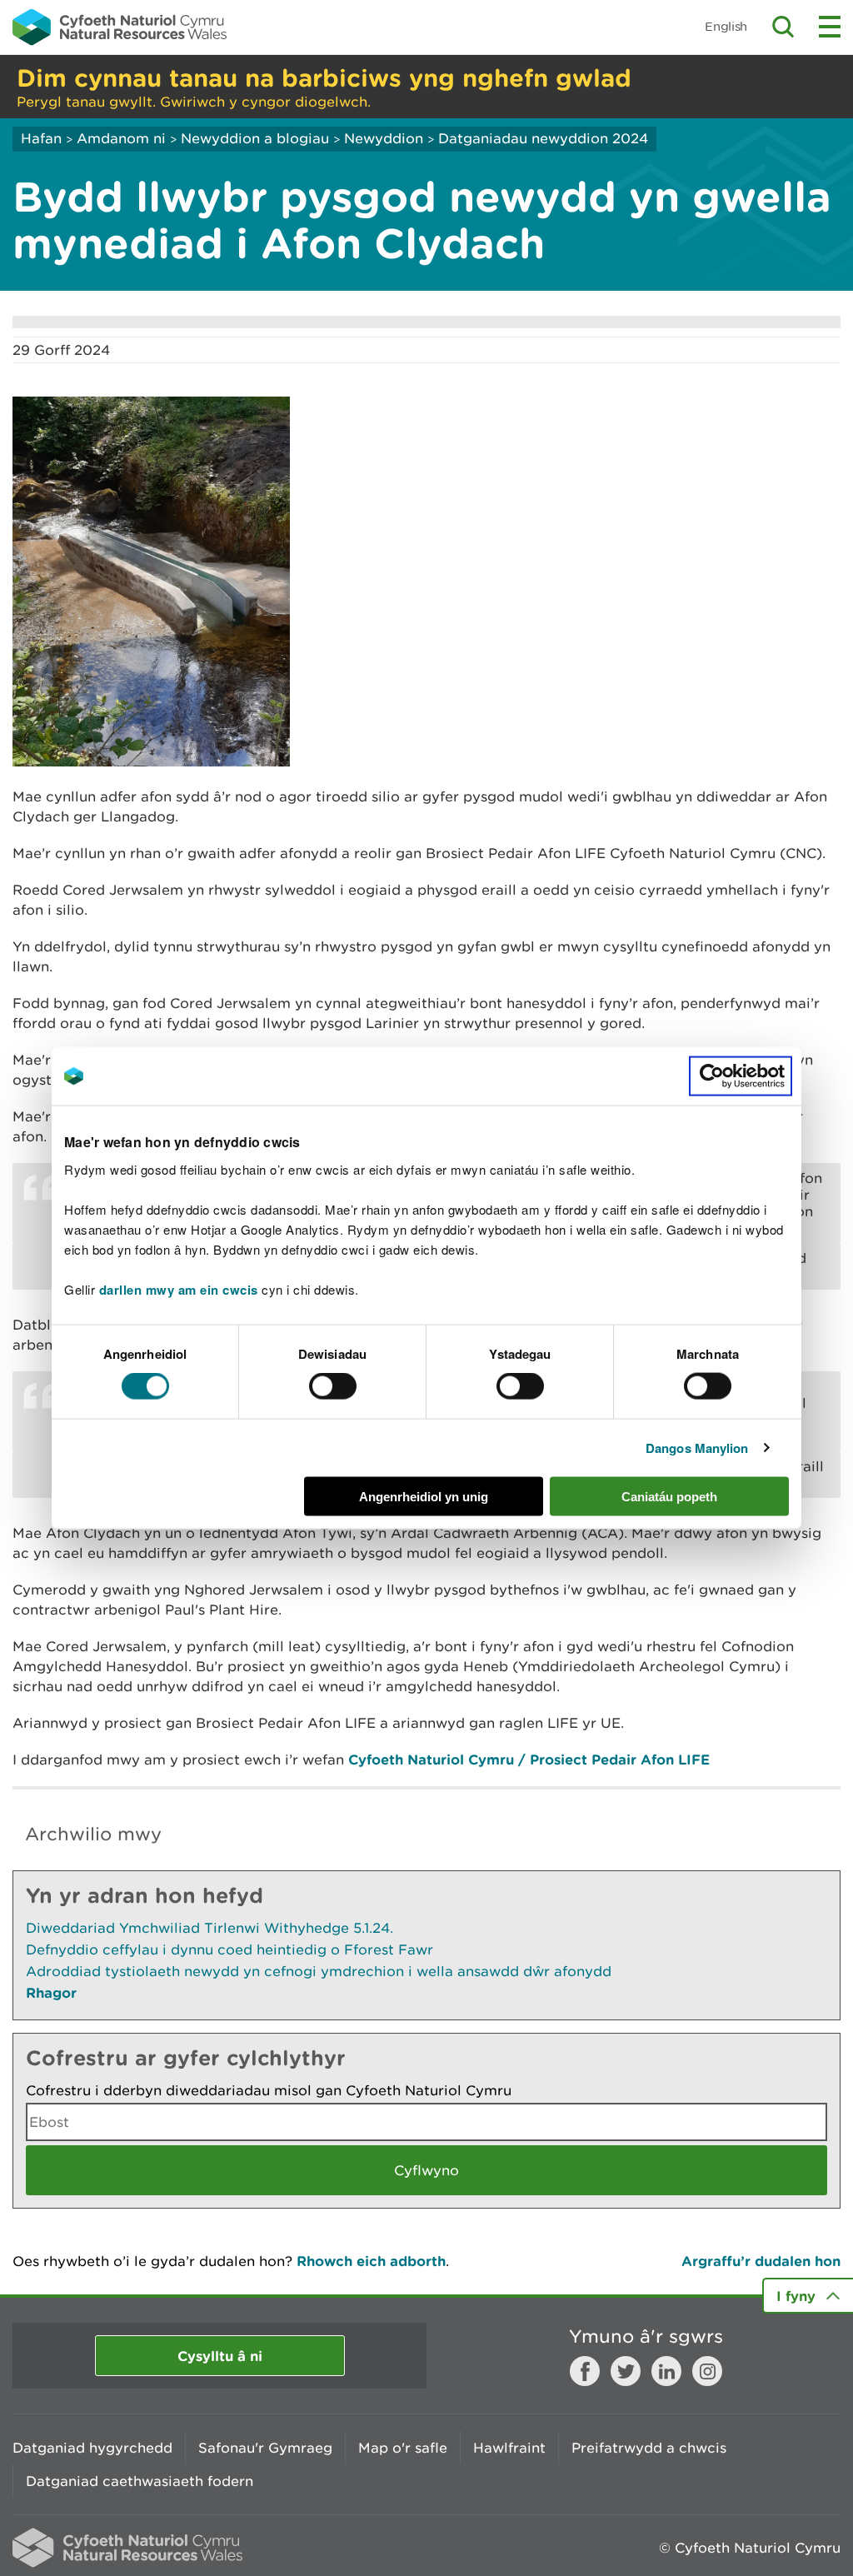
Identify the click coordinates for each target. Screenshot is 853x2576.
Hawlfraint (509, 2448)
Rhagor (51, 1992)
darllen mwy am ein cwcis (179, 1289)
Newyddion (384, 138)
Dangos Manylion (697, 1448)
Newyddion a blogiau (257, 138)
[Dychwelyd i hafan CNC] (120, 27)
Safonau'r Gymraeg (265, 2448)
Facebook (585, 2371)
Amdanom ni (121, 138)
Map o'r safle (403, 2448)
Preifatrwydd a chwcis (649, 2448)
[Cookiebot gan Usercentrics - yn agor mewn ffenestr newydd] (741, 1076)
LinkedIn (666, 2371)
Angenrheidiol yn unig (424, 1496)
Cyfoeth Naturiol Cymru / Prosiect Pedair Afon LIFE (529, 1759)
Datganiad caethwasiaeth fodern (140, 2481)
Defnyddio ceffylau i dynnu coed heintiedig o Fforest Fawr (229, 1949)
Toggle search (783, 27)
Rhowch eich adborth (371, 2261)
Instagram (707, 2371)
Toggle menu (830, 27)
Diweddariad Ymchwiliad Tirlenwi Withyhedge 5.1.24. (210, 1928)
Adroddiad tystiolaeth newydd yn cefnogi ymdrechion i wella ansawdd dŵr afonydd (319, 1971)
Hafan (41, 138)
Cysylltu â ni (220, 2356)
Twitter (626, 2371)
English (726, 26)
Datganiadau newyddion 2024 (543, 138)
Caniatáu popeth (669, 1496)
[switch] (333, 1386)
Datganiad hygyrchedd (92, 2448)
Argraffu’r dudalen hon (761, 2261)
